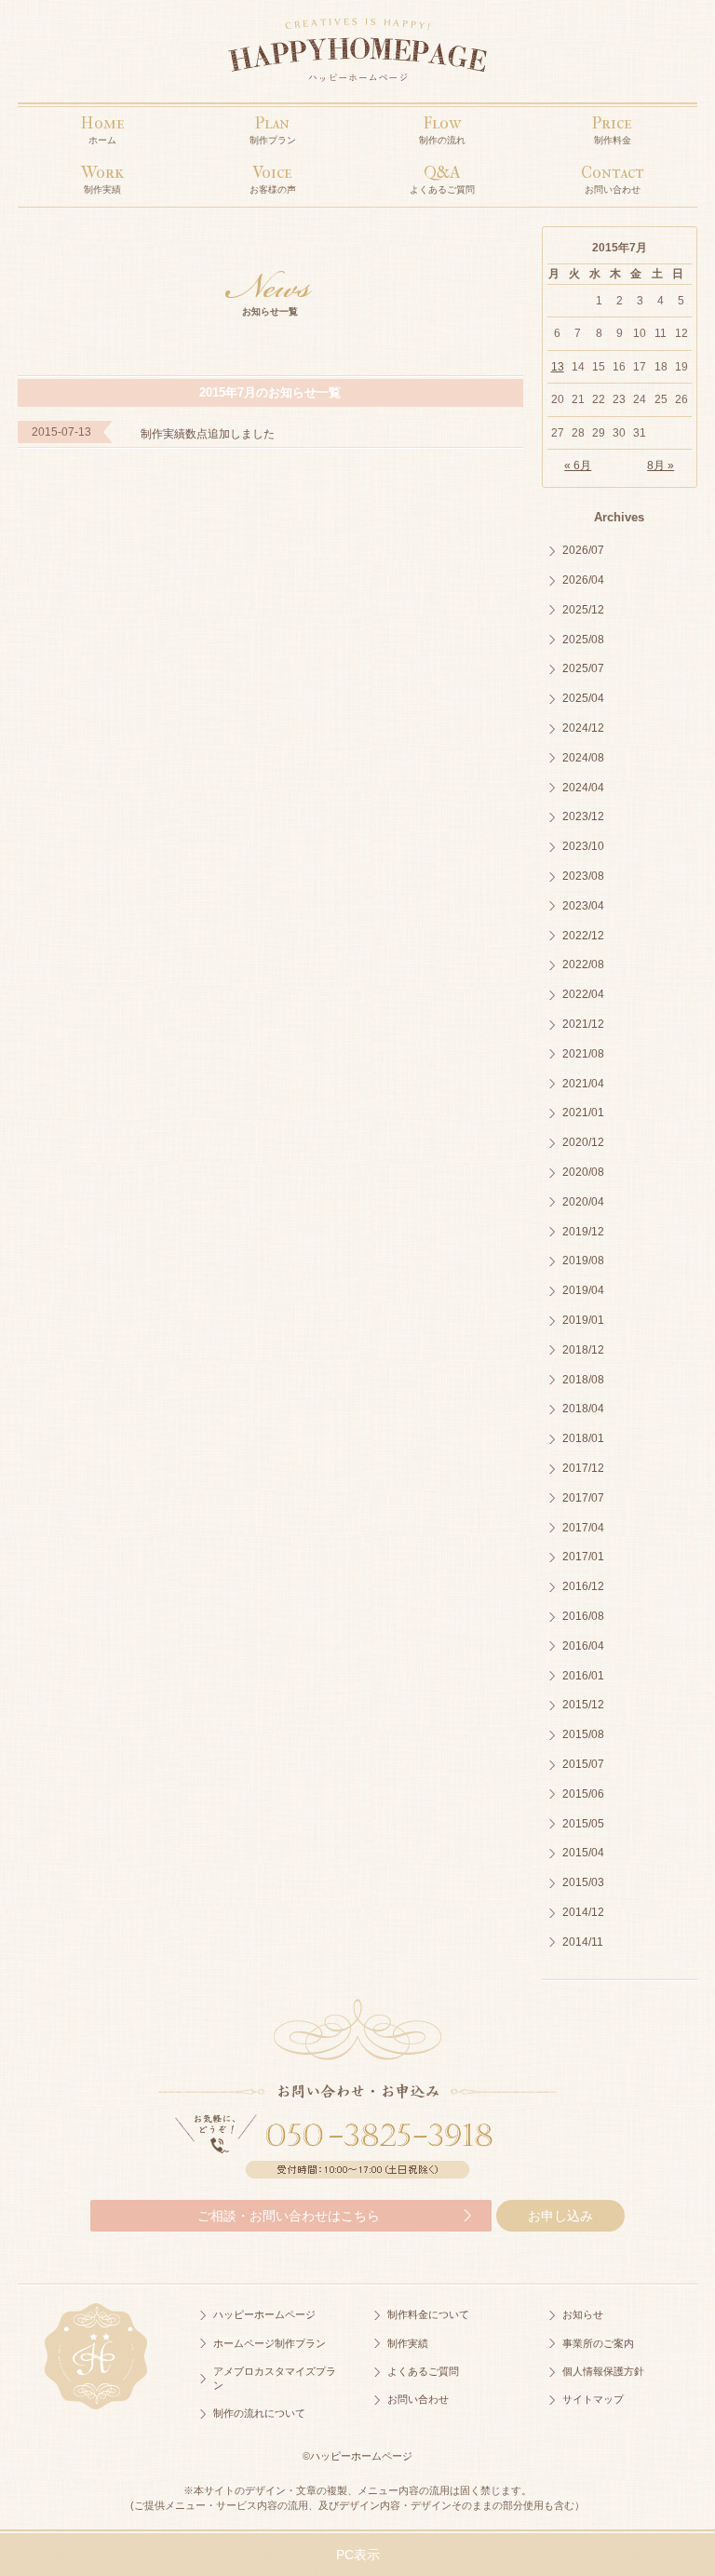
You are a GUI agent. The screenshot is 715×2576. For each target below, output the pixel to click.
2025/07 (583, 668)
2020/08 (583, 1172)
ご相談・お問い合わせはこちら (289, 2216)
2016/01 (583, 1676)
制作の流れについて (259, 2413)
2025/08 (583, 640)
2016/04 (583, 1646)
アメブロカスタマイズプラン (275, 2378)
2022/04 (583, 994)
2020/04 (583, 1202)
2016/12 (583, 1586)
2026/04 (583, 580)
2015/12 (583, 1705)
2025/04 (583, 698)
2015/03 (583, 1882)
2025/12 (583, 610)
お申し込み (560, 2216)
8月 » (661, 465)
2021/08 (583, 1054)
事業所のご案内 (598, 2343)
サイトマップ (593, 2399)
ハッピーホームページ (264, 2314)
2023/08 (583, 876)
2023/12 (583, 816)
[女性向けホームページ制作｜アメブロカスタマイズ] (357, 54)
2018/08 (583, 1380)
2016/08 (583, 1616)
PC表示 (358, 2555)
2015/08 (583, 1734)
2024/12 (583, 728)
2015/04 (583, 1853)
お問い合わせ (418, 2399)
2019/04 (583, 1290)
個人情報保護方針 (603, 2371)
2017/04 (583, 1528)
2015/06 (583, 1794)
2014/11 (583, 1942)
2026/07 (583, 550)
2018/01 (583, 1438)
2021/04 (583, 1084)
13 (558, 367)
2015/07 (583, 1764)
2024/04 (583, 788)
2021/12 (583, 1024)
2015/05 (583, 1824)
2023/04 (583, 906)
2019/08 (583, 1261)
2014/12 (583, 1912)
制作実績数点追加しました (208, 434)
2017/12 (583, 1468)
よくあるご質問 (423, 2371)
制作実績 (408, 2343)
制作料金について (428, 2314)
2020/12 (583, 1142)
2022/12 (583, 936)
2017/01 (583, 1557)
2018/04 (583, 1409)
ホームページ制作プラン (270, 2343)
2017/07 (583, 1498)
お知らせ (583, 2314)
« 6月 (578, 465)
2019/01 (583, 1320)
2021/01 (583, 1113)
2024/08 (583, 758)
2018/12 (583, 1350)
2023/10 (583, 846)
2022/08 (583, 964)
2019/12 (583, 1232)
